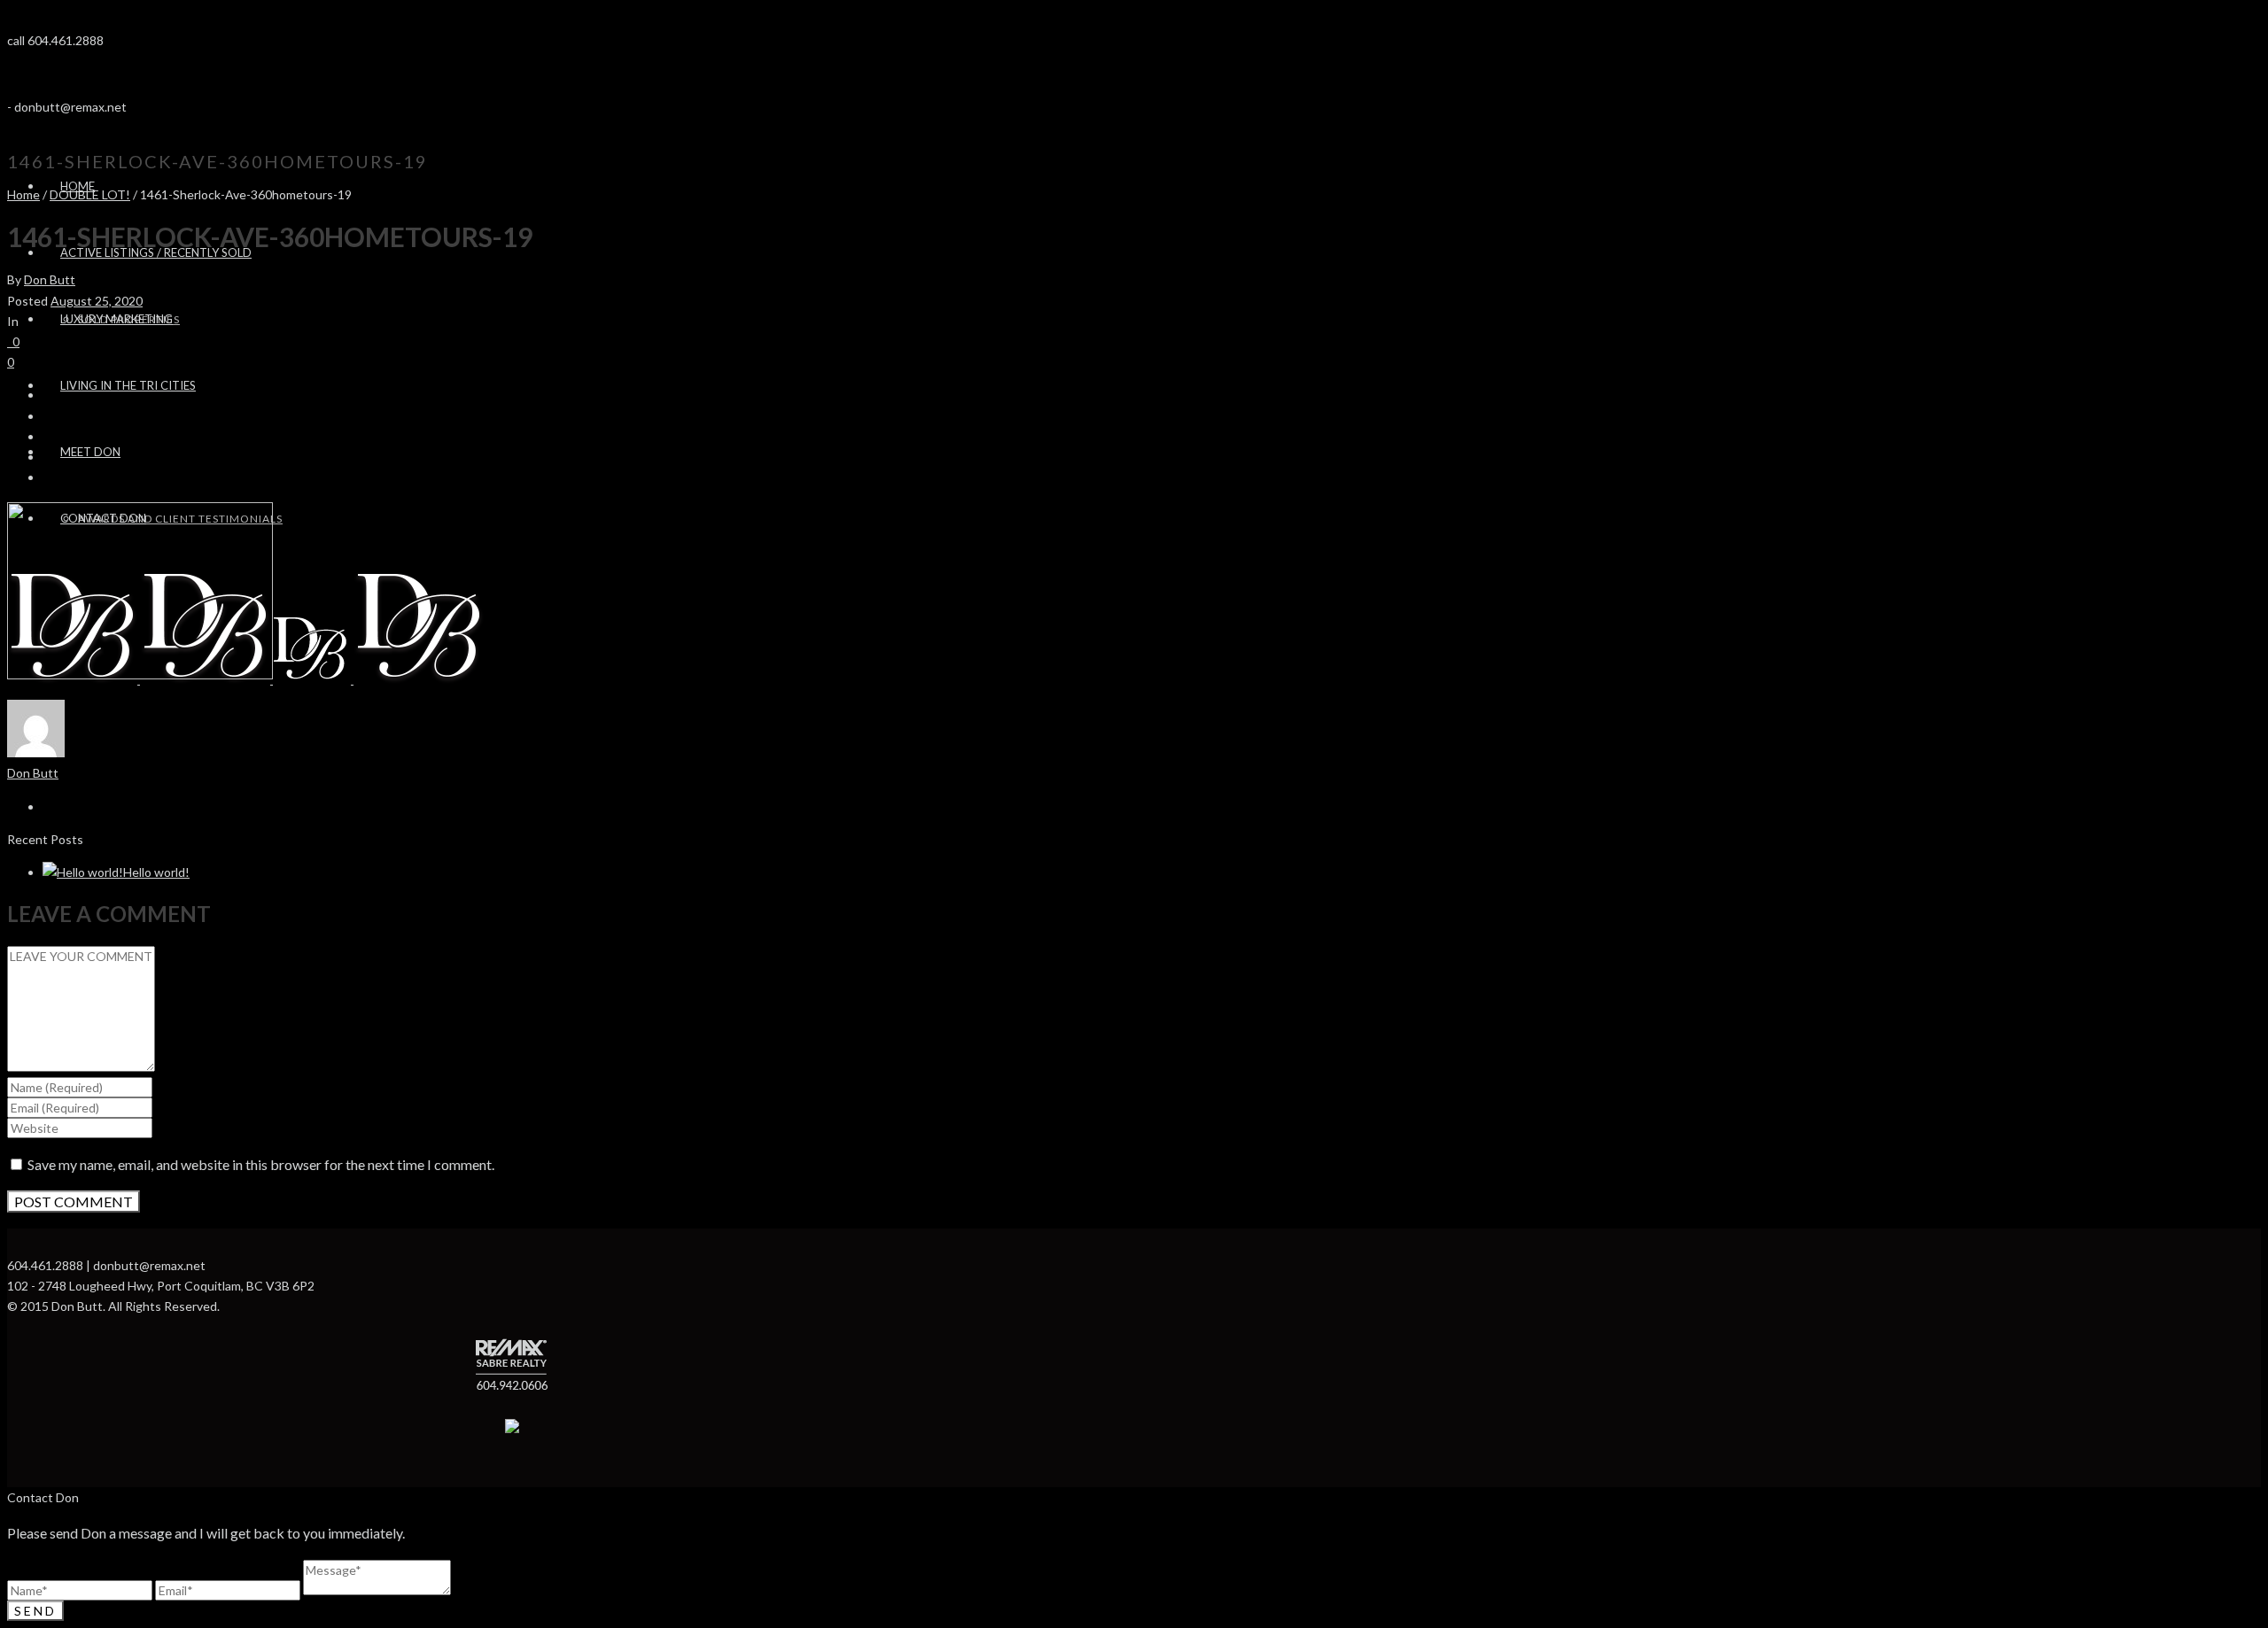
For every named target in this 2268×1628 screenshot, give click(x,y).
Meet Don (90, 452)
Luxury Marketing (117, 319)
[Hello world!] (83, 872)
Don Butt (50, 279)
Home (23, 194)
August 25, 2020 (97, 301)
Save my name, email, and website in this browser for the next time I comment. (261, 1164)
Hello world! (156, 872)
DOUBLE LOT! (90, 194)
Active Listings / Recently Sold (156, 252)
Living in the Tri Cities (128, 385)
